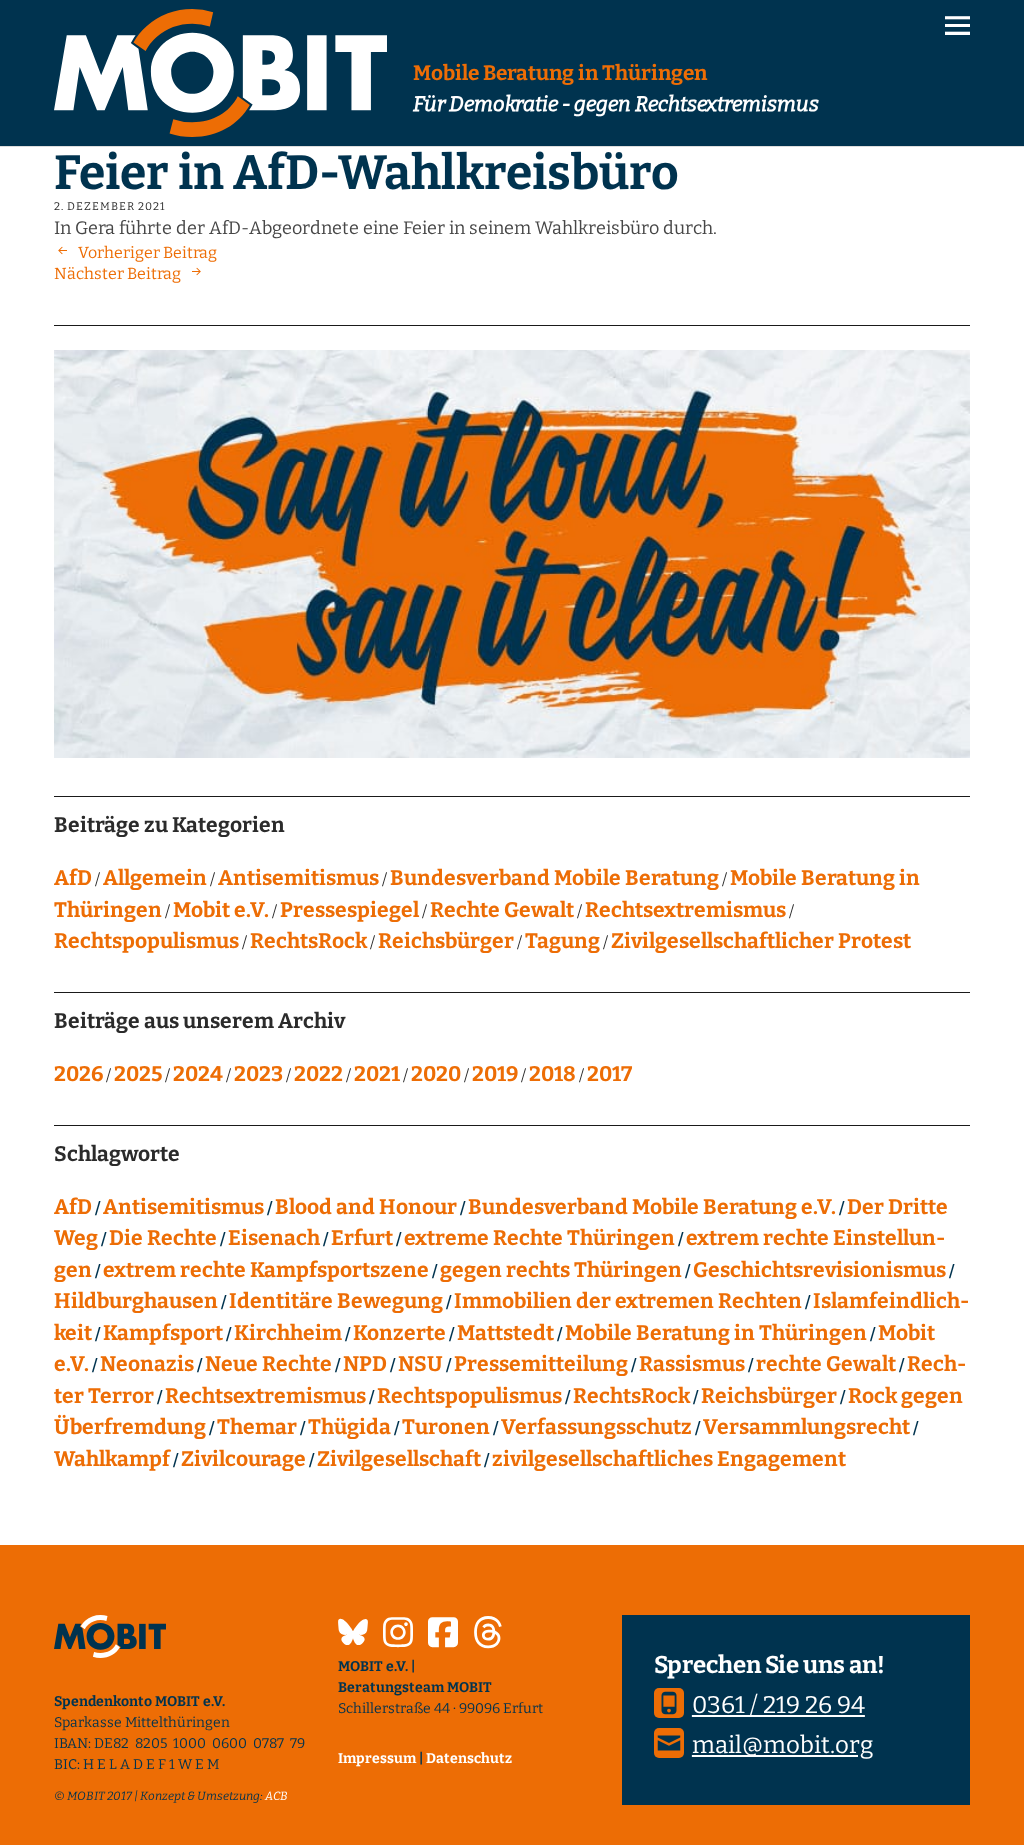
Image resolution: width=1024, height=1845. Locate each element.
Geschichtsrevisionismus (819, 1270)
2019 (495, 1074)
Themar (257, 1427)
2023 (258, 1074)
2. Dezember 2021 (109, 206)
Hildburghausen (136, 1301)
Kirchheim (288, 1333)
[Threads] (488, 1635)
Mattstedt (505, 1333)
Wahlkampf (112, 1459)
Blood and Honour (366, 1207)
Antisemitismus (298, 878)
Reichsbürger (446, 941)
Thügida (349, 1427)
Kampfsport (163, 1333)
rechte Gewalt (826, 1364)
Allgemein (155, 878)
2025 (138, 1074)
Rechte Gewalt (502, 910)
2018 (552, 1074)
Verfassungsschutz (596, 1427)
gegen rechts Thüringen (561, 1270)
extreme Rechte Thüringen (539, 1238)
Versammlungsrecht (806, 1427)
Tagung (562, 941)
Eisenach (274, 1238)
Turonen (446, 1427)
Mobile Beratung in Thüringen (716, 1333)
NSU (420, 1364)
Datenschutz (469, 1758)
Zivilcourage (243, 1459)
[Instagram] (398, 1635)
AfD (73, 878)
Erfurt (362, 1238)
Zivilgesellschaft (399, 1459)
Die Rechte (163, 1238)
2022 (318, 1074)
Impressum (377, 1758)
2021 (377, 1074)
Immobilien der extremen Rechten (628, 1301)
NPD (365, 1364)
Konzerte (399, 1333)
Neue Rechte (268, 1364)
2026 (78, 1074)
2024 (198, 1074)
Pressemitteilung (541, 1364)
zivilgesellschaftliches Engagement (669, 1459)
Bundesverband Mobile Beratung (554, 878)
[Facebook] (443, 1635)
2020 (436, 1074)
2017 (609, 1074)
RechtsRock (308, 941)
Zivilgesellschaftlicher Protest (761, 941)
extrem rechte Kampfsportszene (266, 1270)
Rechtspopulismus (146, 941)
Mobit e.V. (221, 910)
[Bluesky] (353, 1635)
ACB (276, 1796)
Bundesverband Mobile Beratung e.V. (652, 1207)
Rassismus (692, 1364)
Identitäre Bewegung (336, 1301)
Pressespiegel (349, 910)
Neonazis (147, 1364)
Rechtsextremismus (685, 910)
